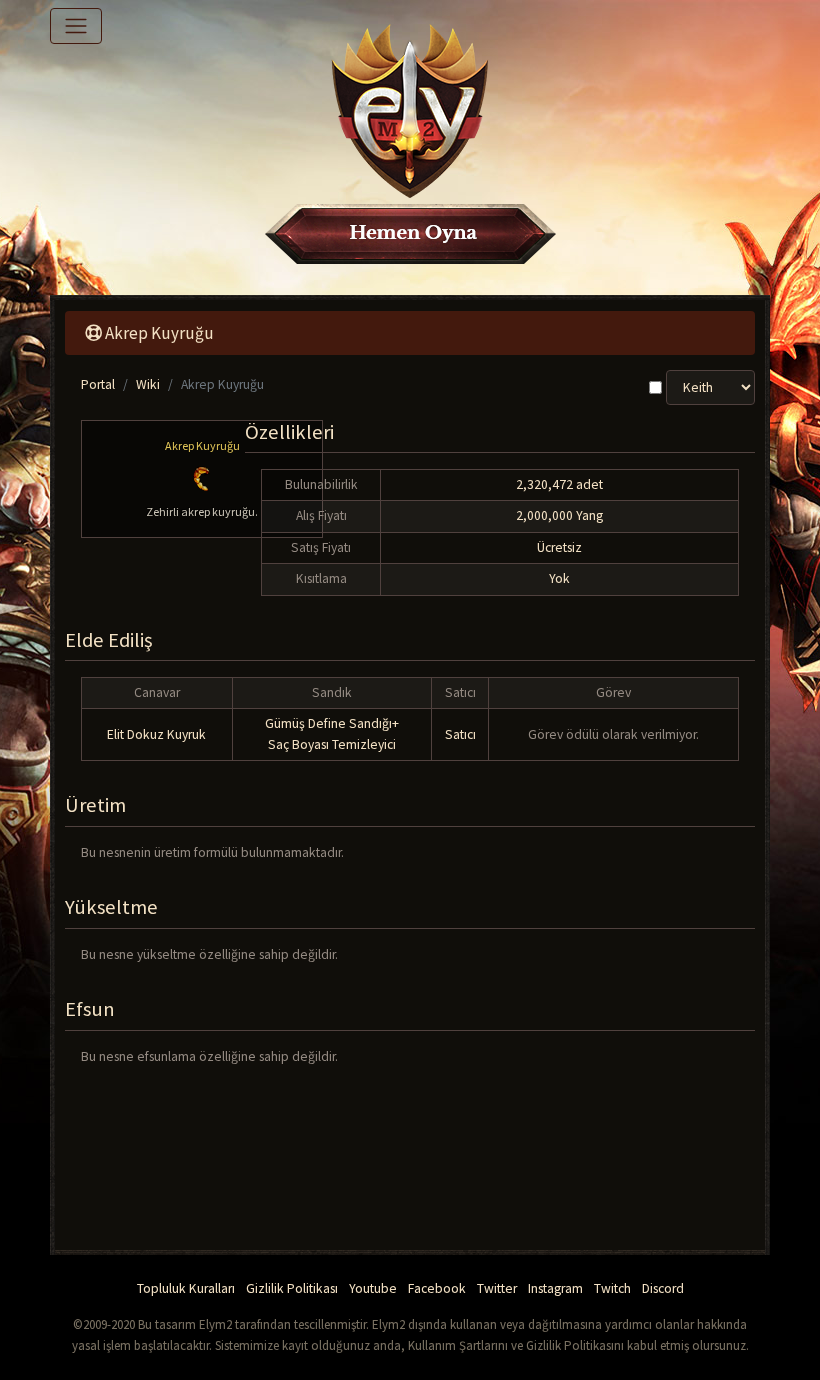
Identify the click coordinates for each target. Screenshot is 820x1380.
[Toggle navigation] (76, 26)
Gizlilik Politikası (292, 1288)
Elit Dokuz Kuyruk (156, 734)
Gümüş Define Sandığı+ (332, 723)
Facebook (437, 1288)
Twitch (612, 1288)
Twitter (497, 1288)
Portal (98, 384)
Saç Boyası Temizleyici (332, 744)
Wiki (148, 384)
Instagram (555, 1288)
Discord (663, 1288)
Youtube (373, 1288)
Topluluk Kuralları (186, 1288)
